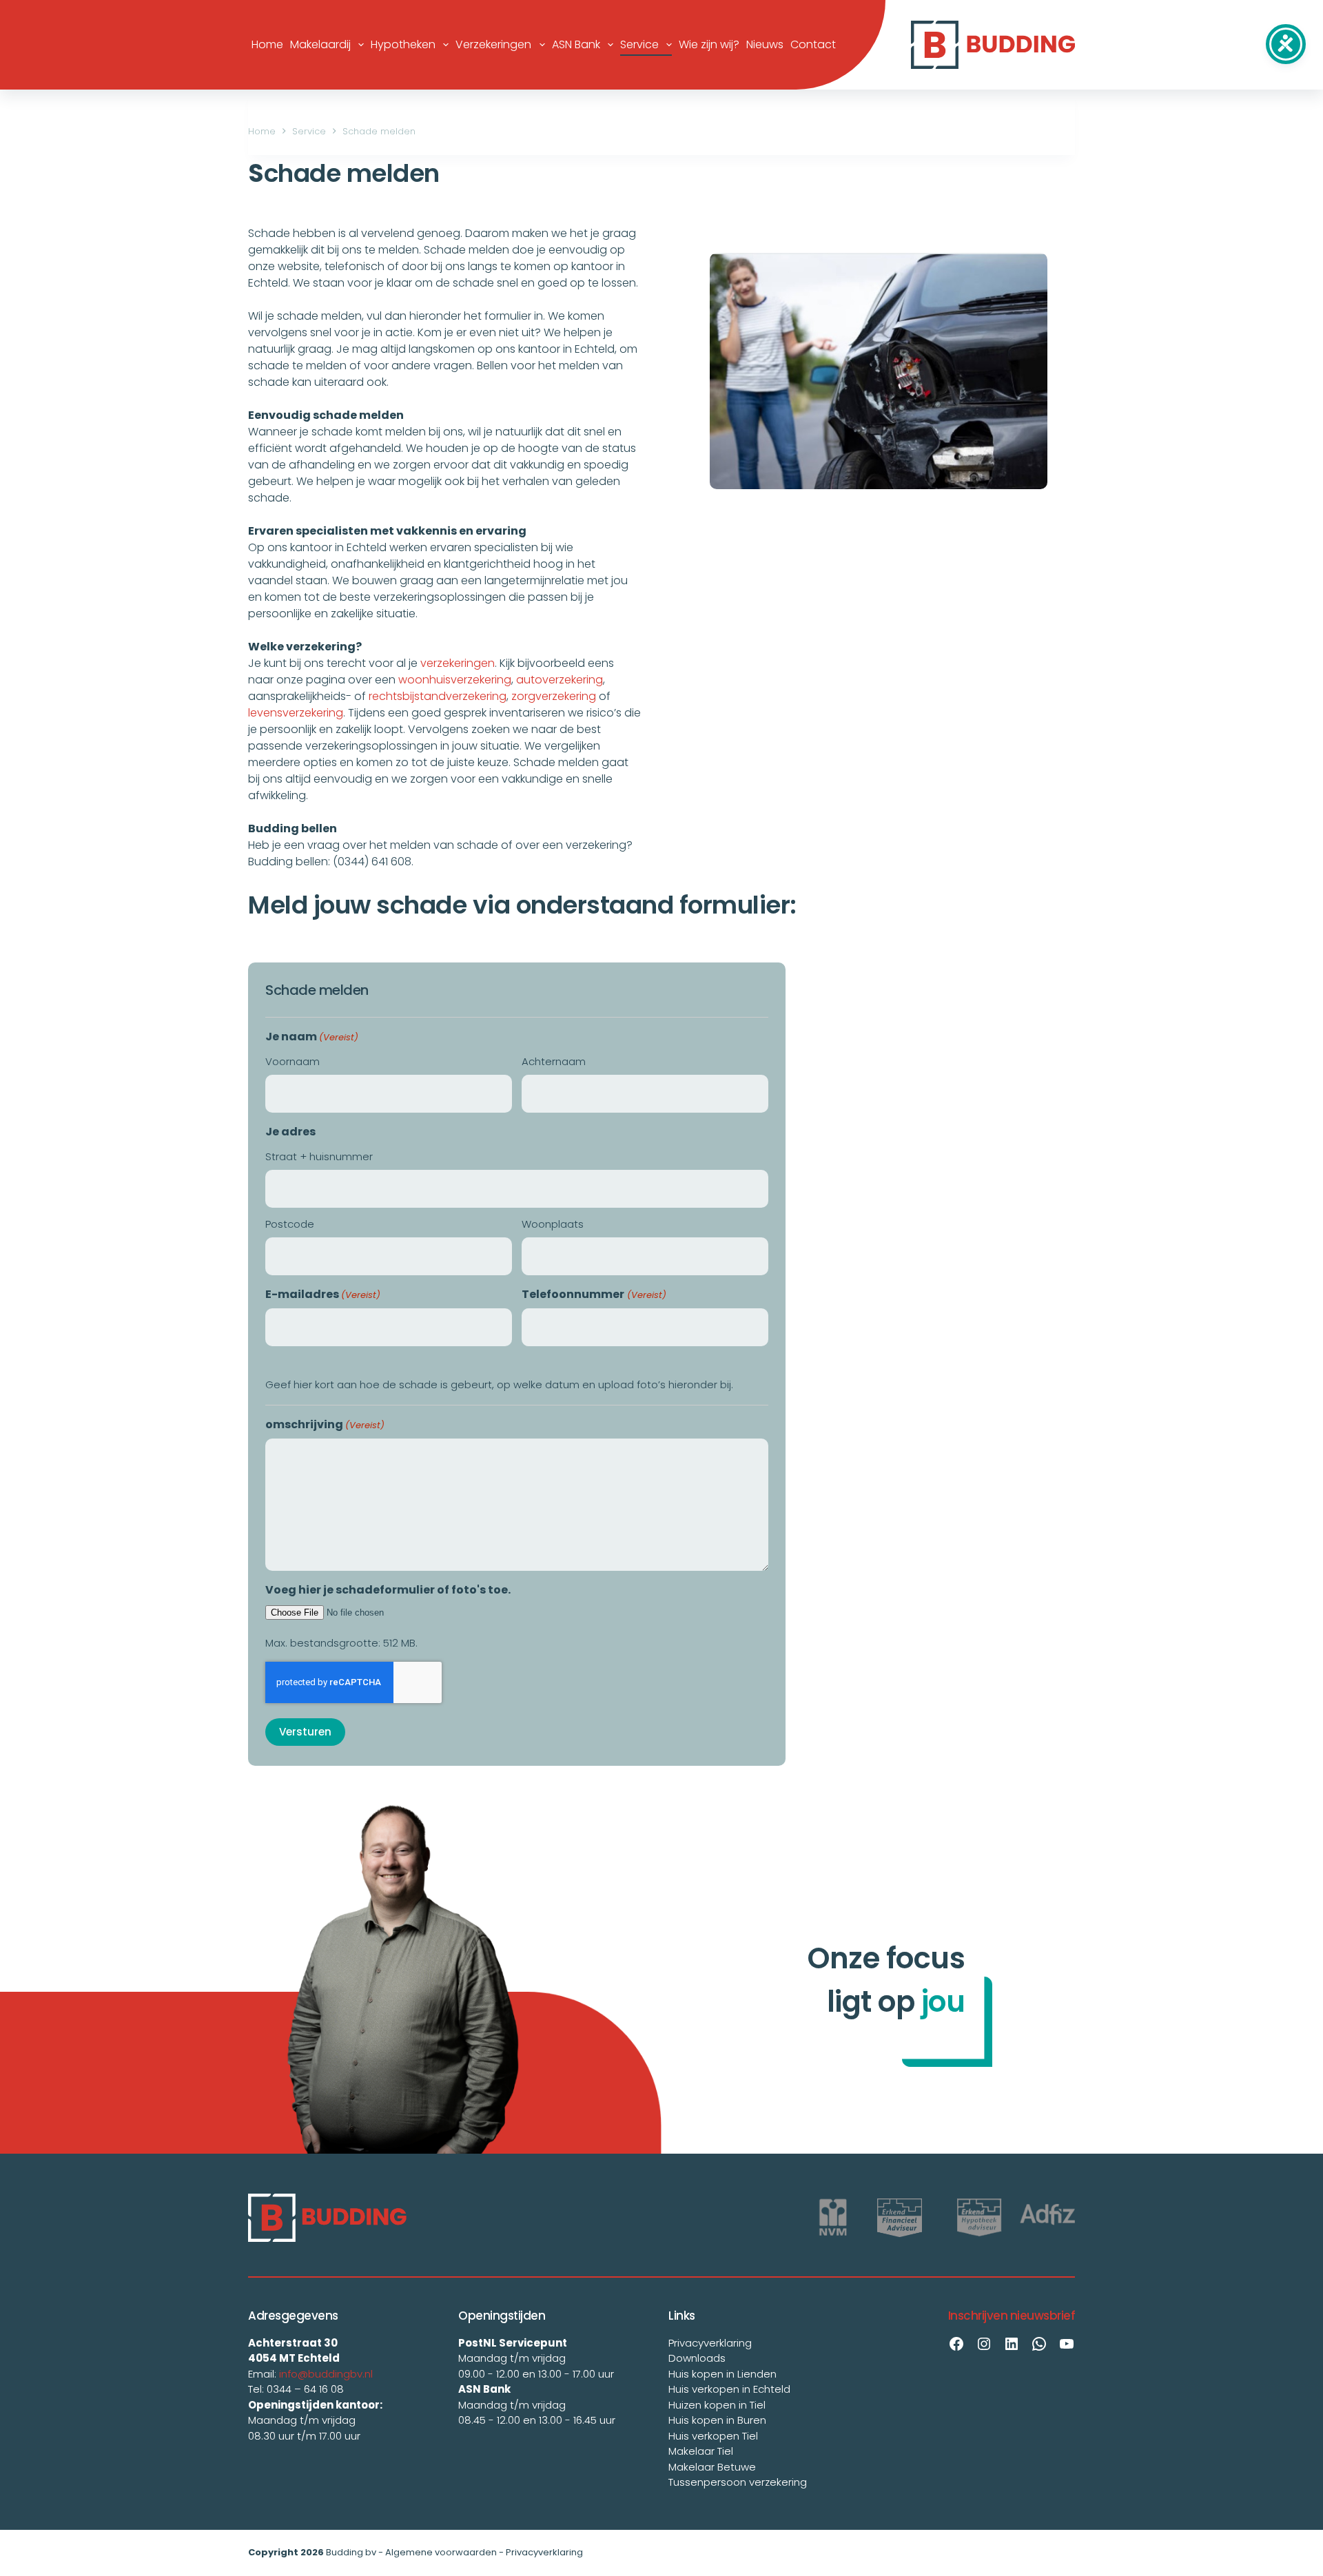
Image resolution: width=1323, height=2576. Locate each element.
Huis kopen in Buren (717, 2420)
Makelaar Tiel (701, 2451)
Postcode (290, 1224)
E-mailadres (323, 1294)
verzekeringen (458, 663)
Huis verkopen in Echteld (729, 2389)
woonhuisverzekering (455, 680)
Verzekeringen (493, 44)
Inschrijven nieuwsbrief (1012, 2316)
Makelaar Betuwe (712, 2467)
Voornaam (293, 1061)
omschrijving (325, 1424)
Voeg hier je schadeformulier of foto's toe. (388, 1590)
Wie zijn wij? (709, 44)
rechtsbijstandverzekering (438, 696)
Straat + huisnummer (319, 1156)
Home (267, 44)
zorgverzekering (554, 696)
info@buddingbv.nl (326, 2374)
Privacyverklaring (710, 2343)
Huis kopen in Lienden (722, 2374)
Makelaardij (320, 44)
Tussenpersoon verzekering (738, 2482)
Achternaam (554, 1061)
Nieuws (765, 44)
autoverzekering (560, 680)
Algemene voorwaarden (441, 2552)
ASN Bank (576, 44)
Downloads (697, 2358)
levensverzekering (296, 713)
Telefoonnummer (594, 1294)
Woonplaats (553, 1224)
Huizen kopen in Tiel (717, 2405)
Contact (813, 44)
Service (639, 44)
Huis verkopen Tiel (713, 2436)
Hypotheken (403, 44)
